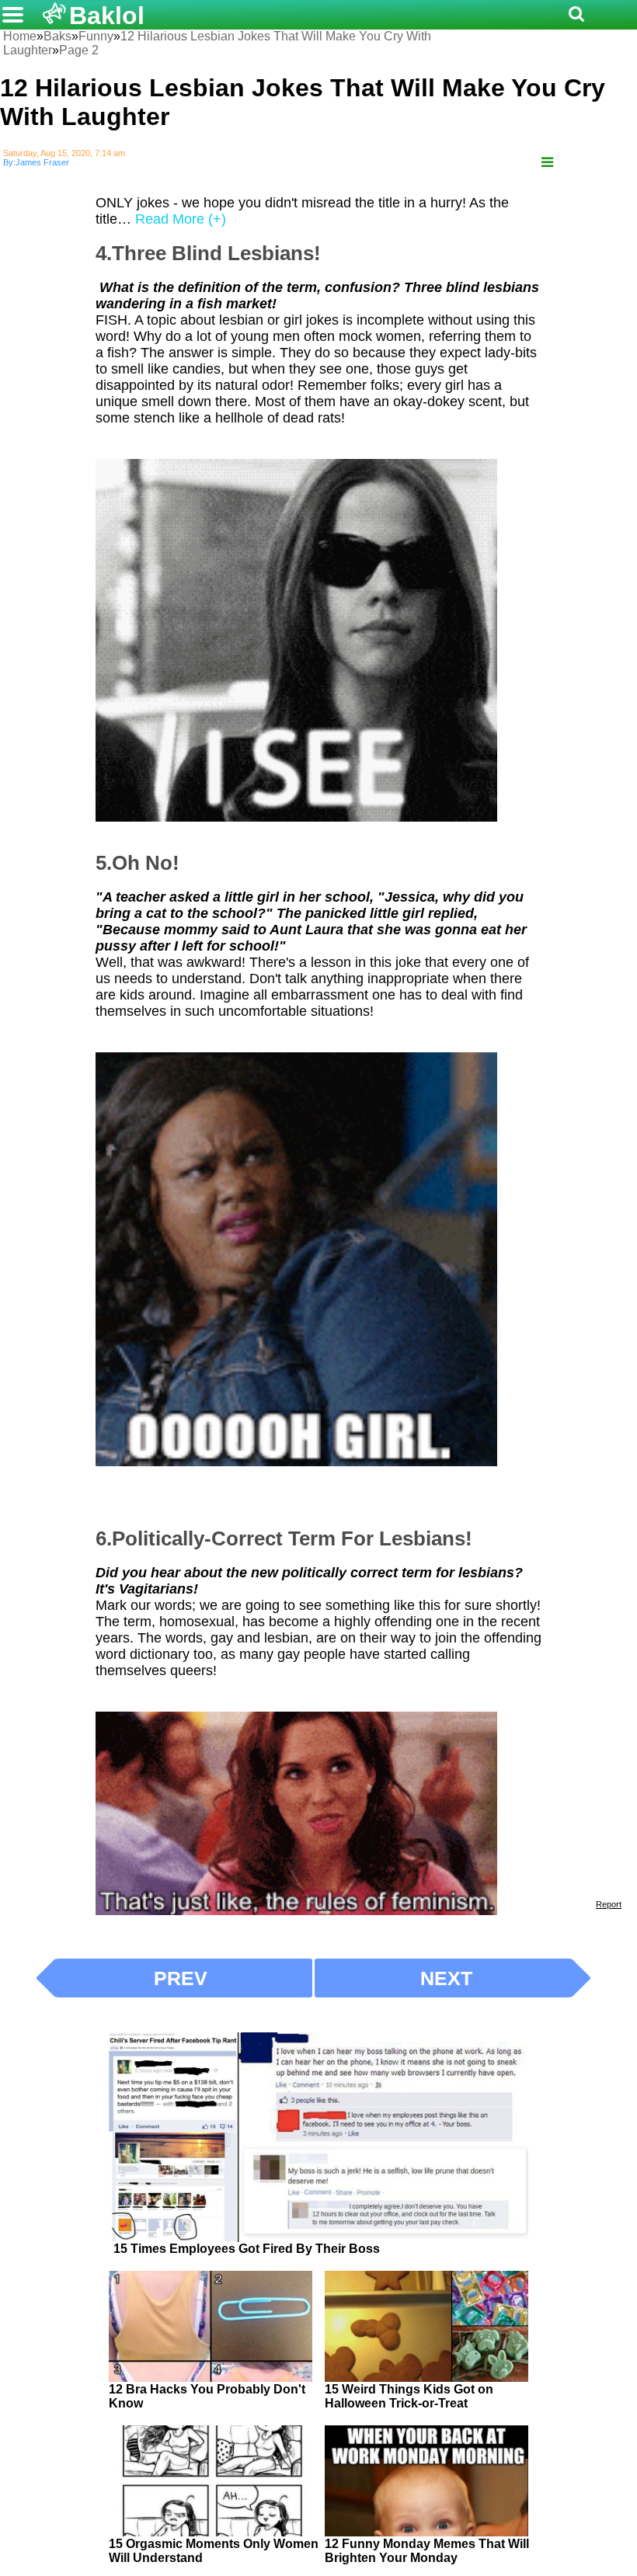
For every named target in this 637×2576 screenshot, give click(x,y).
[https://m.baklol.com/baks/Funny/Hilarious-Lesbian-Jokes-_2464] (547, 163)
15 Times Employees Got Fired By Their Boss (247, 2249)
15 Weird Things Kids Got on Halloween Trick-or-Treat (409, 2396)
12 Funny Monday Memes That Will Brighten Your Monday (427, 2551)
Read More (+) (181, 219)
